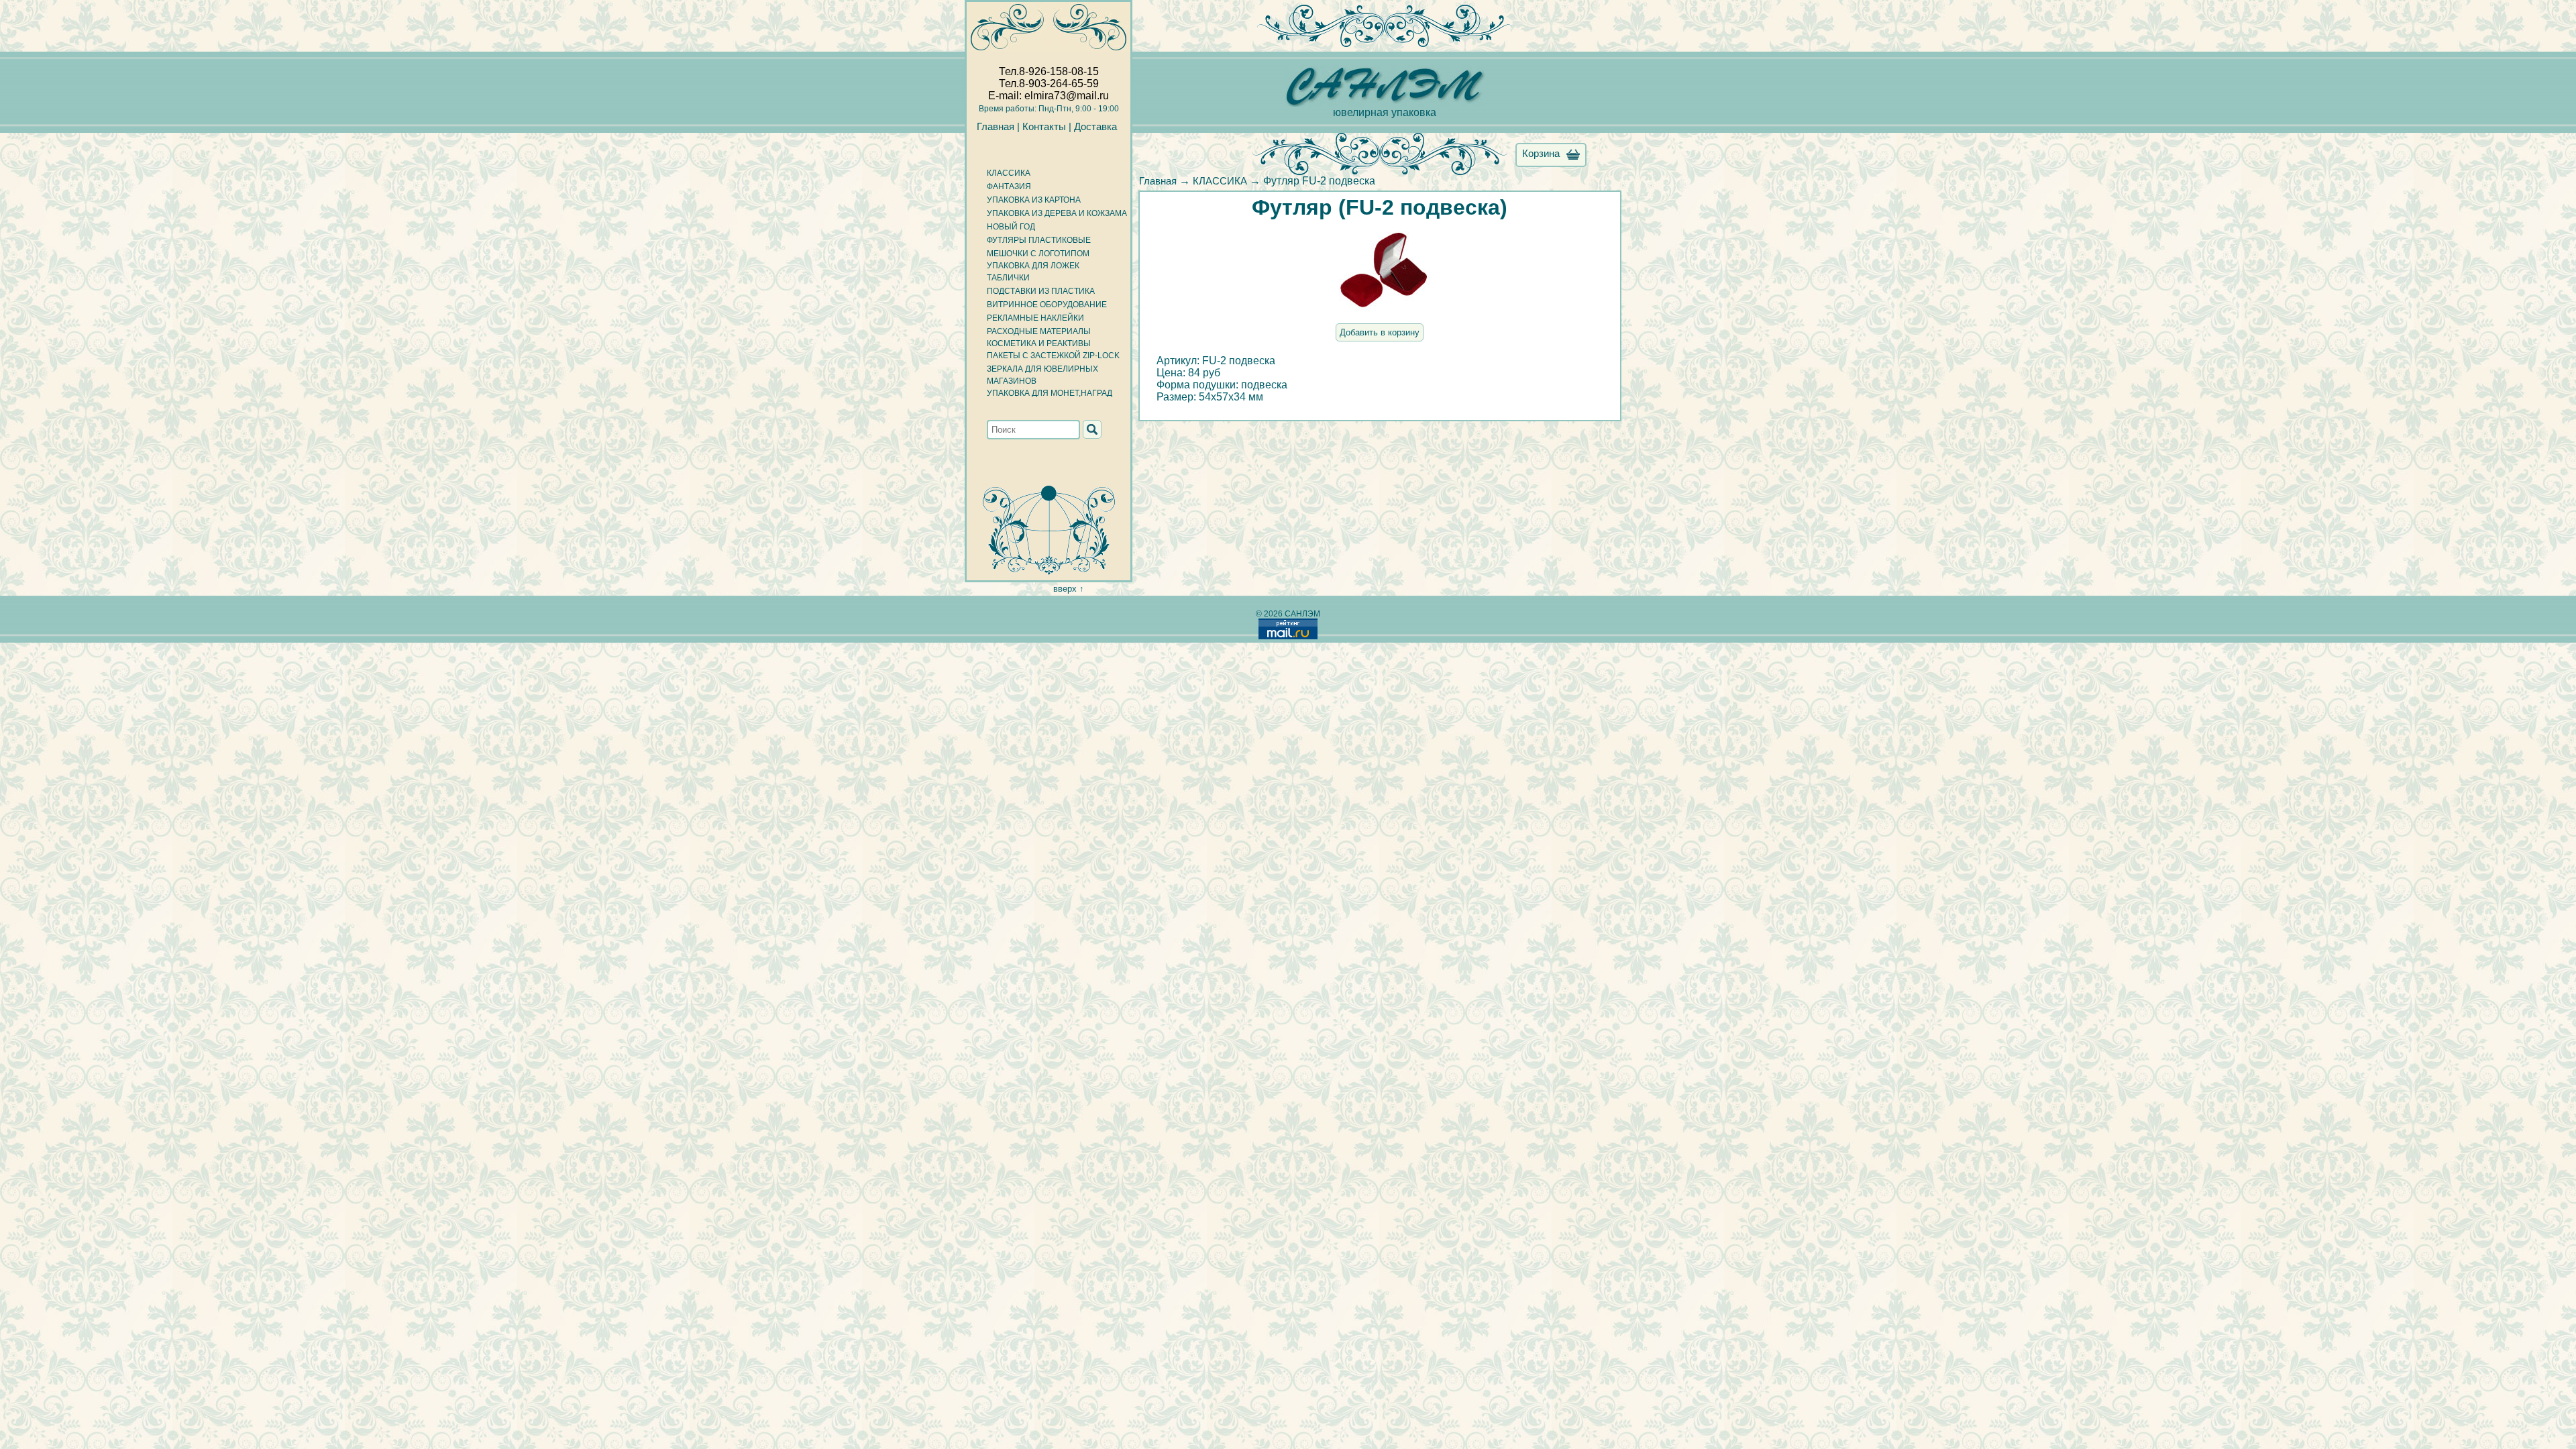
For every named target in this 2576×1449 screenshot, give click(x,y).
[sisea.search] (1092, 429)
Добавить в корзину (1380, 332)
